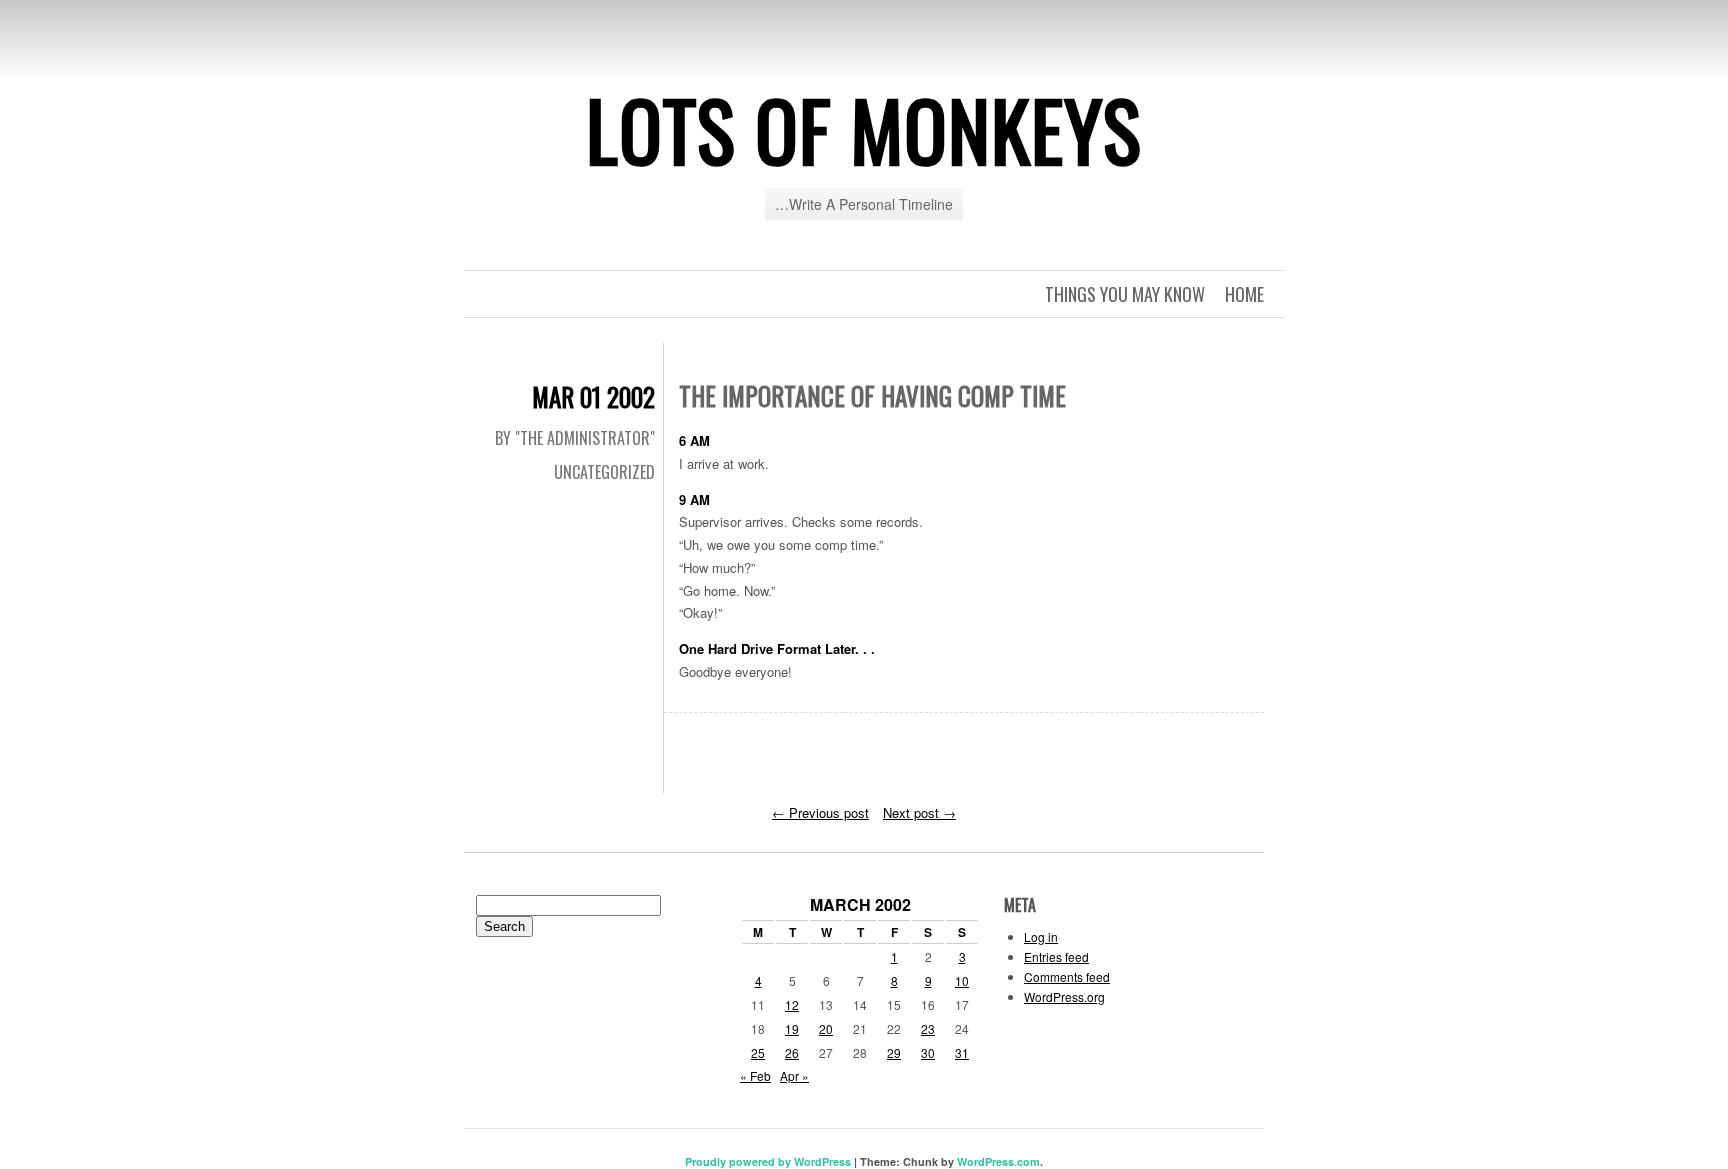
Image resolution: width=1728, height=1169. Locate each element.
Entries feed (1056, 956)
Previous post (820, 812)
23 (928, 1028)
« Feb (755, 1075)
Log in (1041, 936)
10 (962, 980)
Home (1244, 294)
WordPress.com (998, 1161)
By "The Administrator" (575, 438)
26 (792, 1052)
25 (758, 1052)
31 (962, 1052)
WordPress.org (1064, 996)
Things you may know (1125, 294)
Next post (919, 812)
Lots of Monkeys (864, 129)
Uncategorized (604, 472)
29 (894, 1052)
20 (826, 1028)
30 (928, 1052)
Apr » (794, 1075)
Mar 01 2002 (593, 396)
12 (792, 1004)
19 (792, 1028)
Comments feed (1067, 976)
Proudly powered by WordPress (768, 1161)
